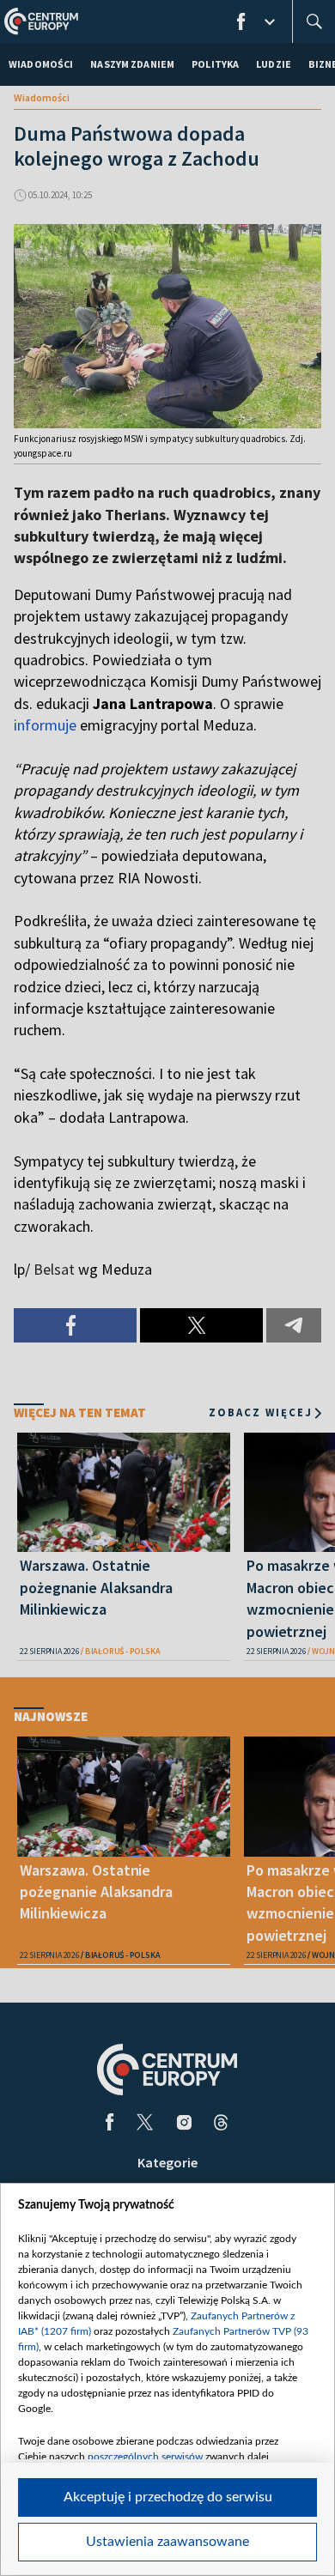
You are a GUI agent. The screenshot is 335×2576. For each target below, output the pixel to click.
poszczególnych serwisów (145, 2457)
